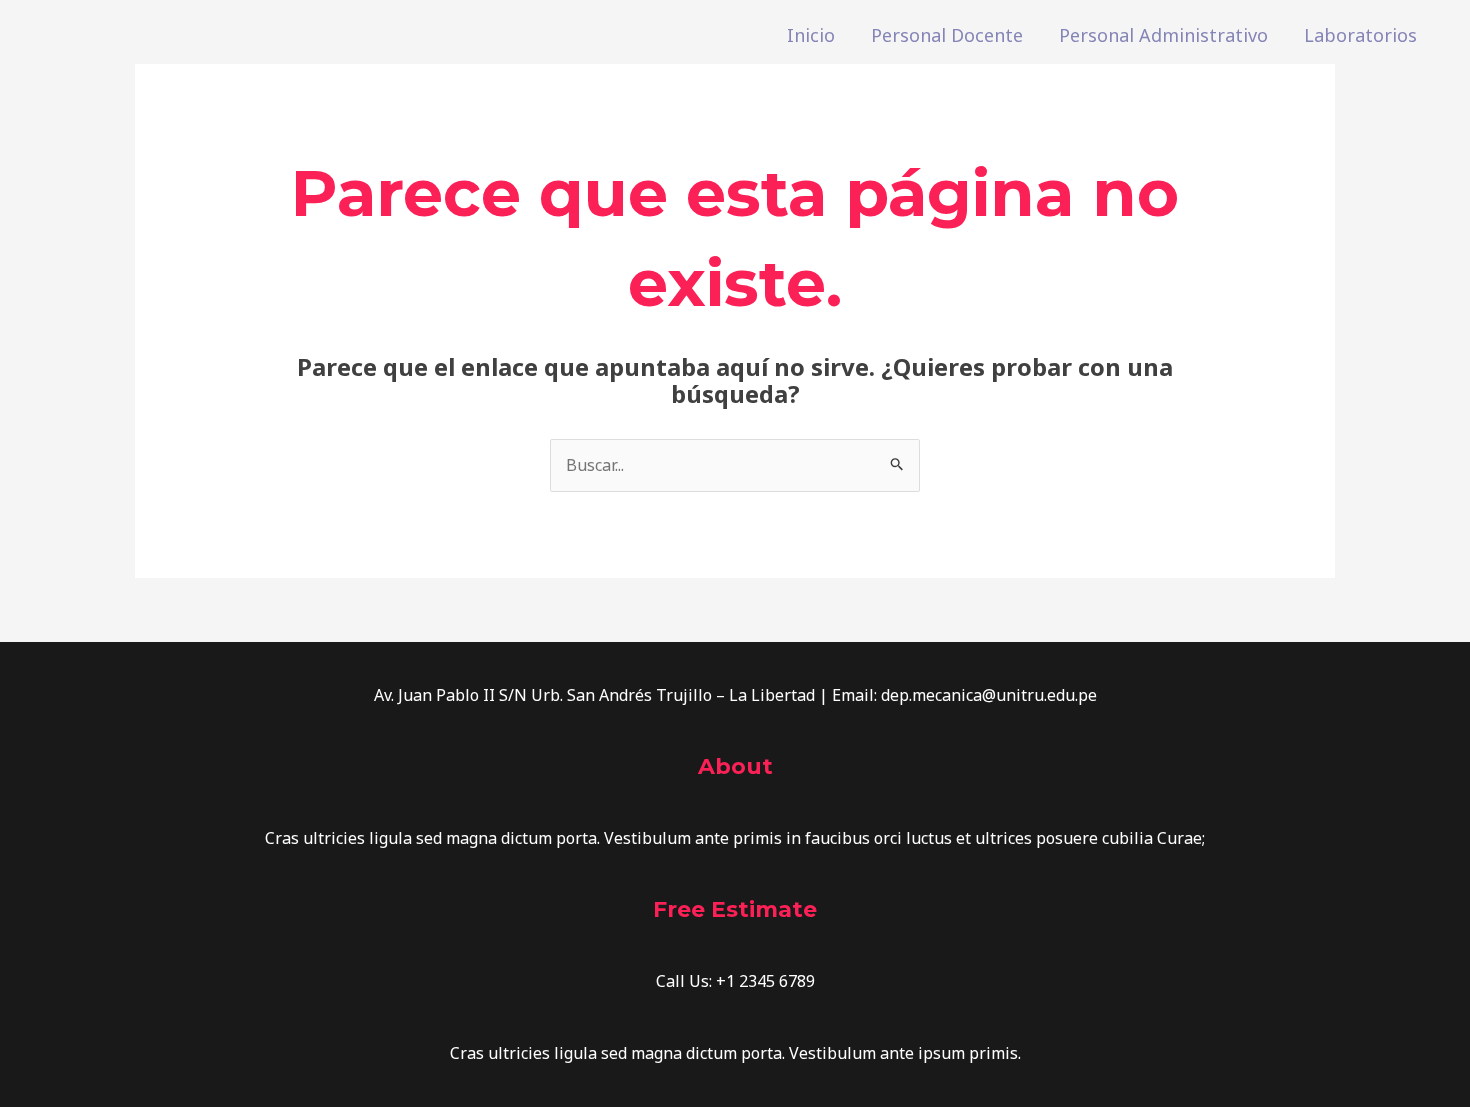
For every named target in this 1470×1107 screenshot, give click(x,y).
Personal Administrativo (1163, 35)
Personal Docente (947, 35)
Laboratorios (1360, 35)
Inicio (811, 35)
